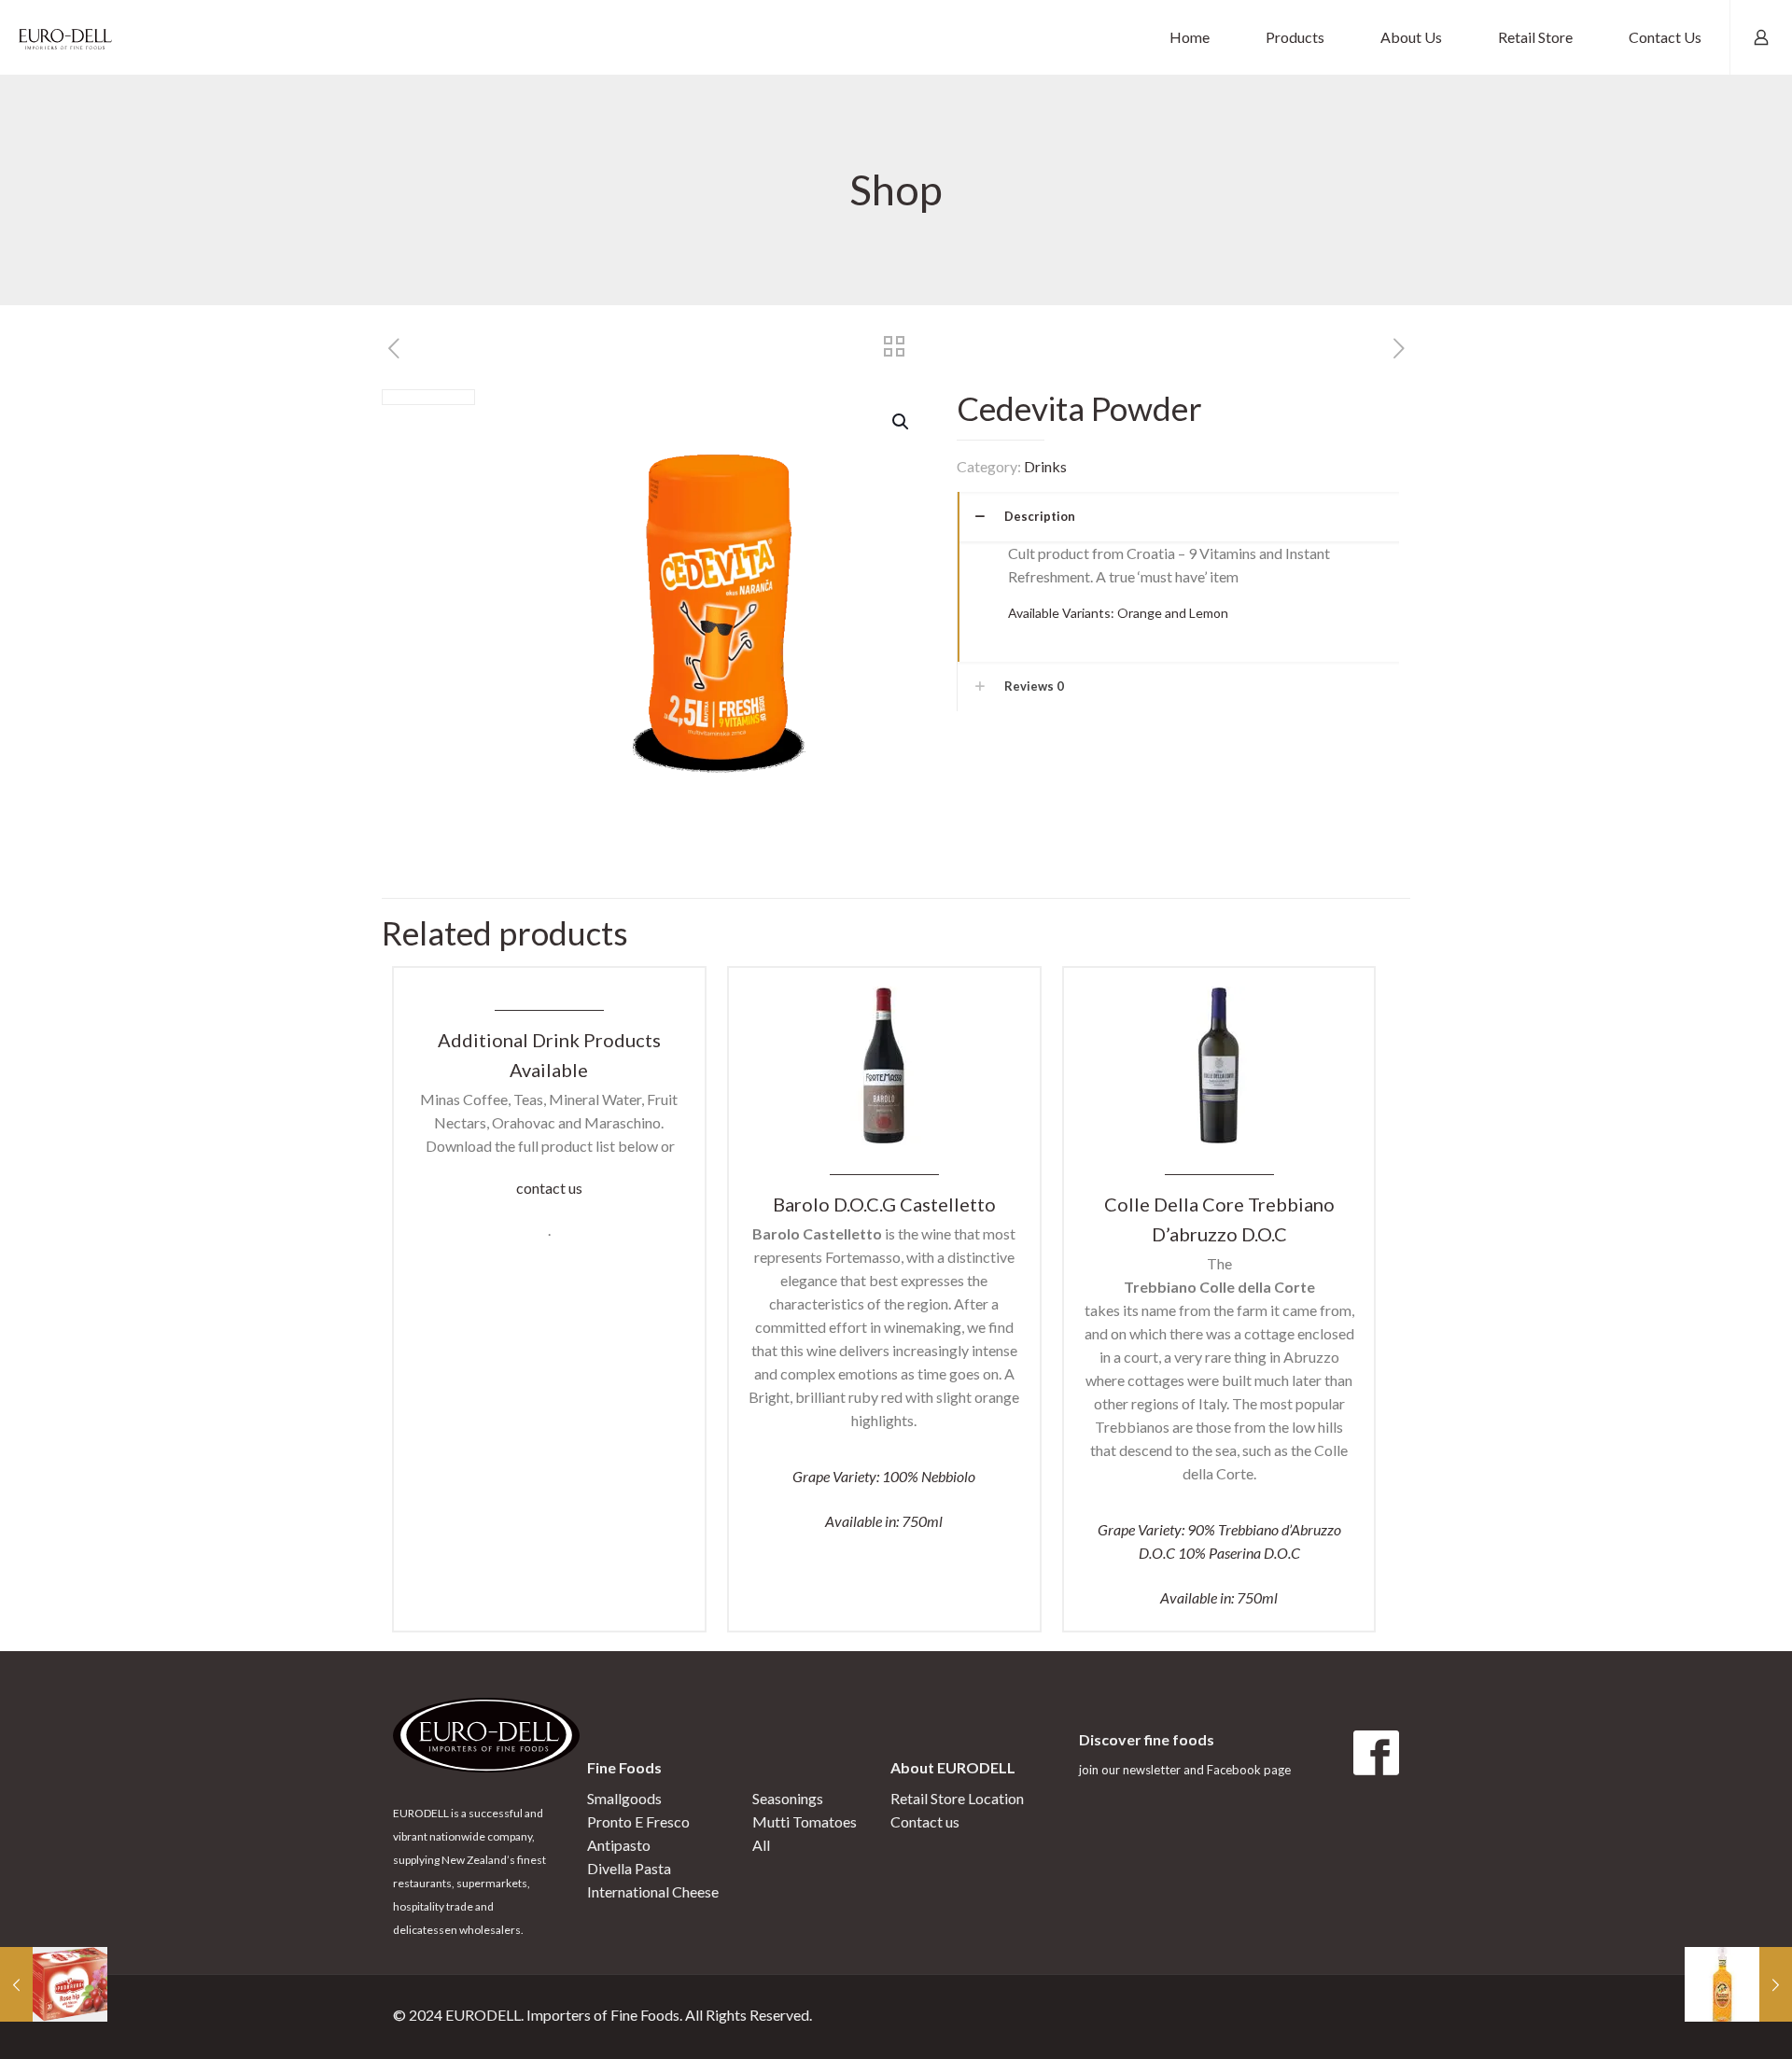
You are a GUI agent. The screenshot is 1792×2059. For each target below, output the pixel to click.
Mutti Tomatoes (805, 1821)
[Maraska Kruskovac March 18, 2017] (1738, 1984)
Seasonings (788, 1798)
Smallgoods (624, 1798)
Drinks (1045, 466)
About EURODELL (953, 1767)
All (761, 1845)
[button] (902, 422)
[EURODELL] (65, 37)
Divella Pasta (629, 1868)
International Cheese (653, 1891)
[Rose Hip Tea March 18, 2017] (54, 1984)
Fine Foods (624, 1767)
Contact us (925, 1821)
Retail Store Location (957, 1798)
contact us (549, 1188)
